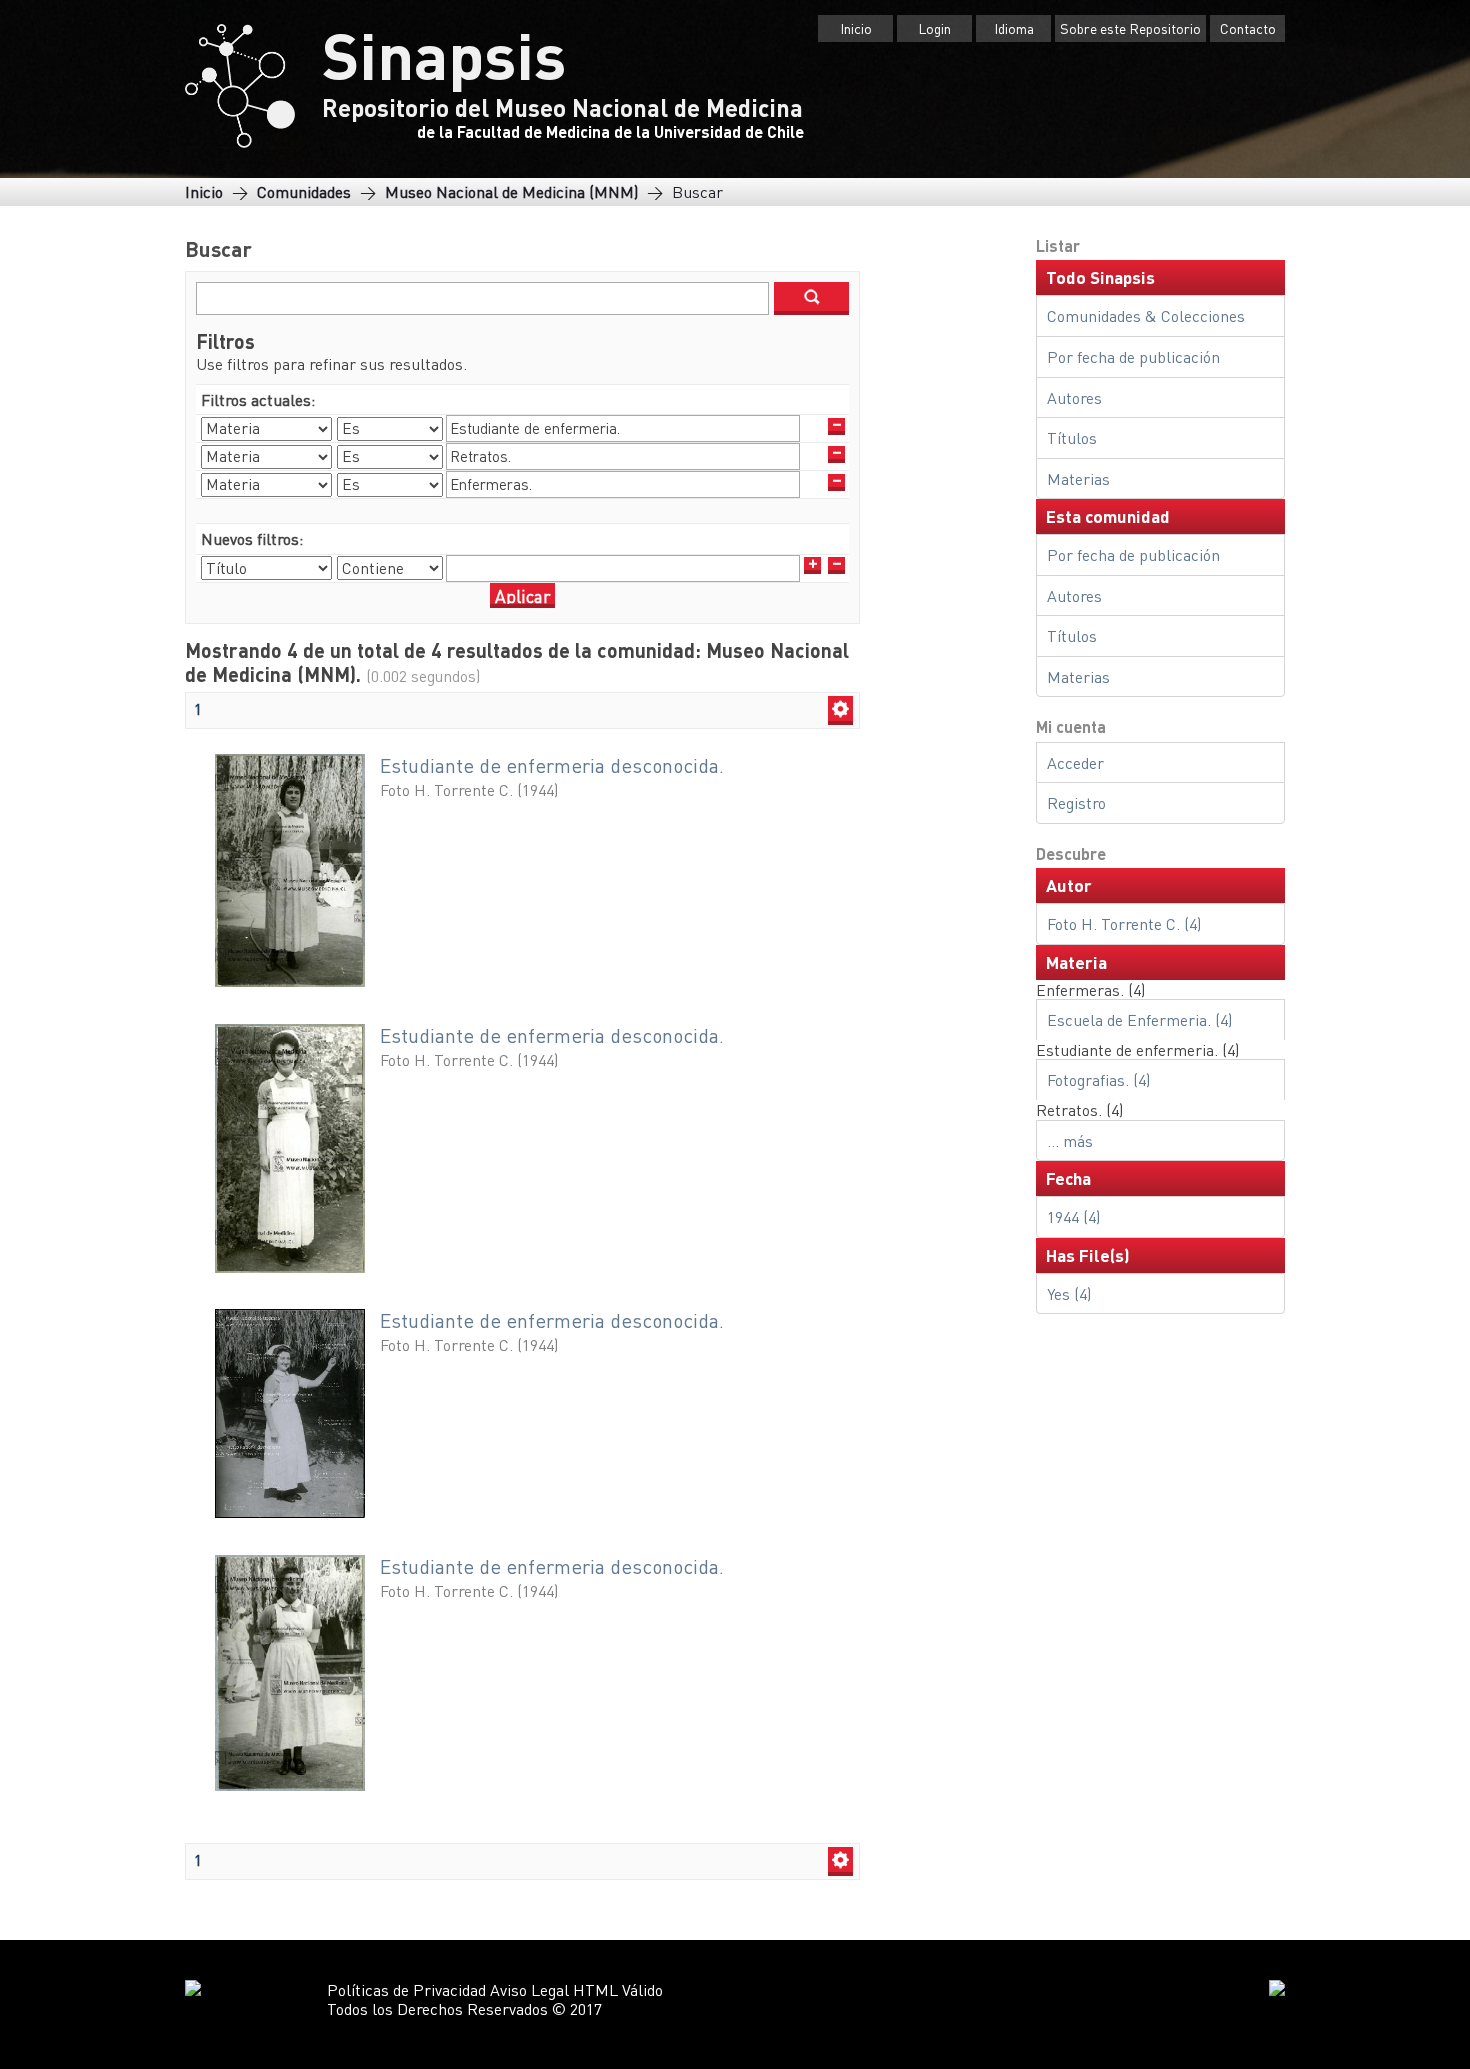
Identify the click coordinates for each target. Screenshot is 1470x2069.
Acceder (1075, 762)
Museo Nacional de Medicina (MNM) (511, 191)
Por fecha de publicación (1133, 356)
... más (1070, 1140)
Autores (1074, 397)
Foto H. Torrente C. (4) (1124, 923)
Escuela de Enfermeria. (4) (1139, 1019)
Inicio (856, 28)
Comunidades (304, 191)
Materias (1078, 478)
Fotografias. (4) (1098, 1079)
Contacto (1248, 28)
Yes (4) (1069, 1293)
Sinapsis (444, 54)
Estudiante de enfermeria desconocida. (552, 765)
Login (934, 28)
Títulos (1072, 437)
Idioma (1014, 28)
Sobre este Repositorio (1130, 28)
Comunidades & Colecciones (1146, 315)
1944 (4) (1073, 1216)
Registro (1076, 802)
